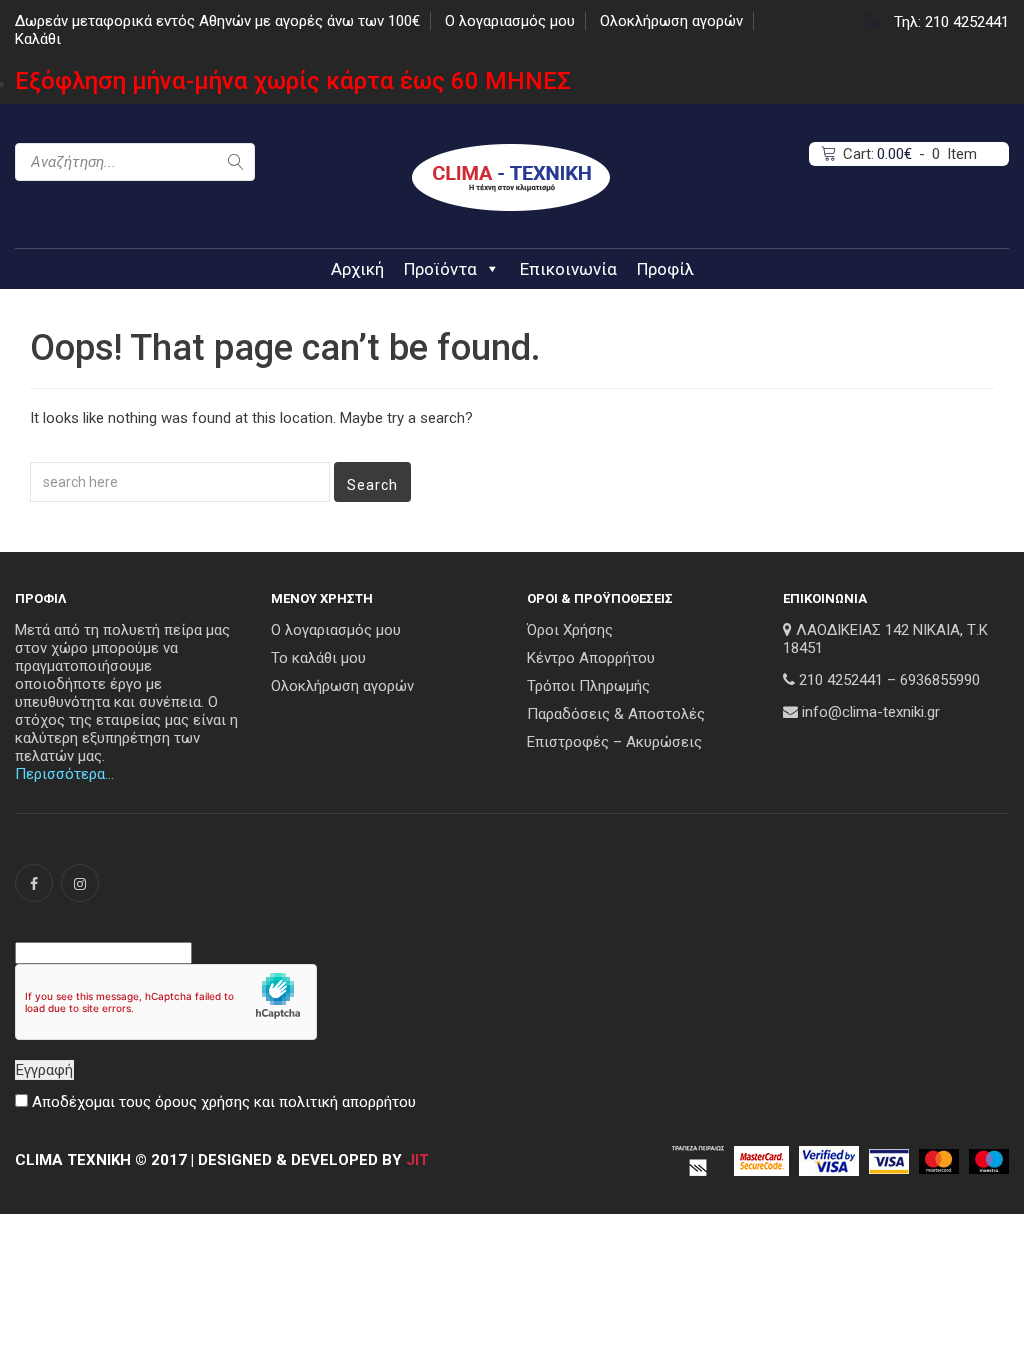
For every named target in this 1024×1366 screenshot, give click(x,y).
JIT (417, 1160)
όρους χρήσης (202, 1102)
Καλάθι (38, 39)
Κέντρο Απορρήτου (591, 658)
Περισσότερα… (64, 774)
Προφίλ (665, 269)
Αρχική (357, 269)
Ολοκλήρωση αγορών (671, 21)
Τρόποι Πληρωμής (588, 686)
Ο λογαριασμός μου (510, 21)
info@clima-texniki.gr (871, 712)
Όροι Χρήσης (570, 630)
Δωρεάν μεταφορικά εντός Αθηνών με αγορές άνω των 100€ (217, 21)
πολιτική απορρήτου (347, 1102)
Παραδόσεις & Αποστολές (616, 714)
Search (372, 485)
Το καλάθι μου (318, 658)
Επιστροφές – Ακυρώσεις (614, 742)
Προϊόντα (440, 269)
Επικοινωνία (568, 269)
